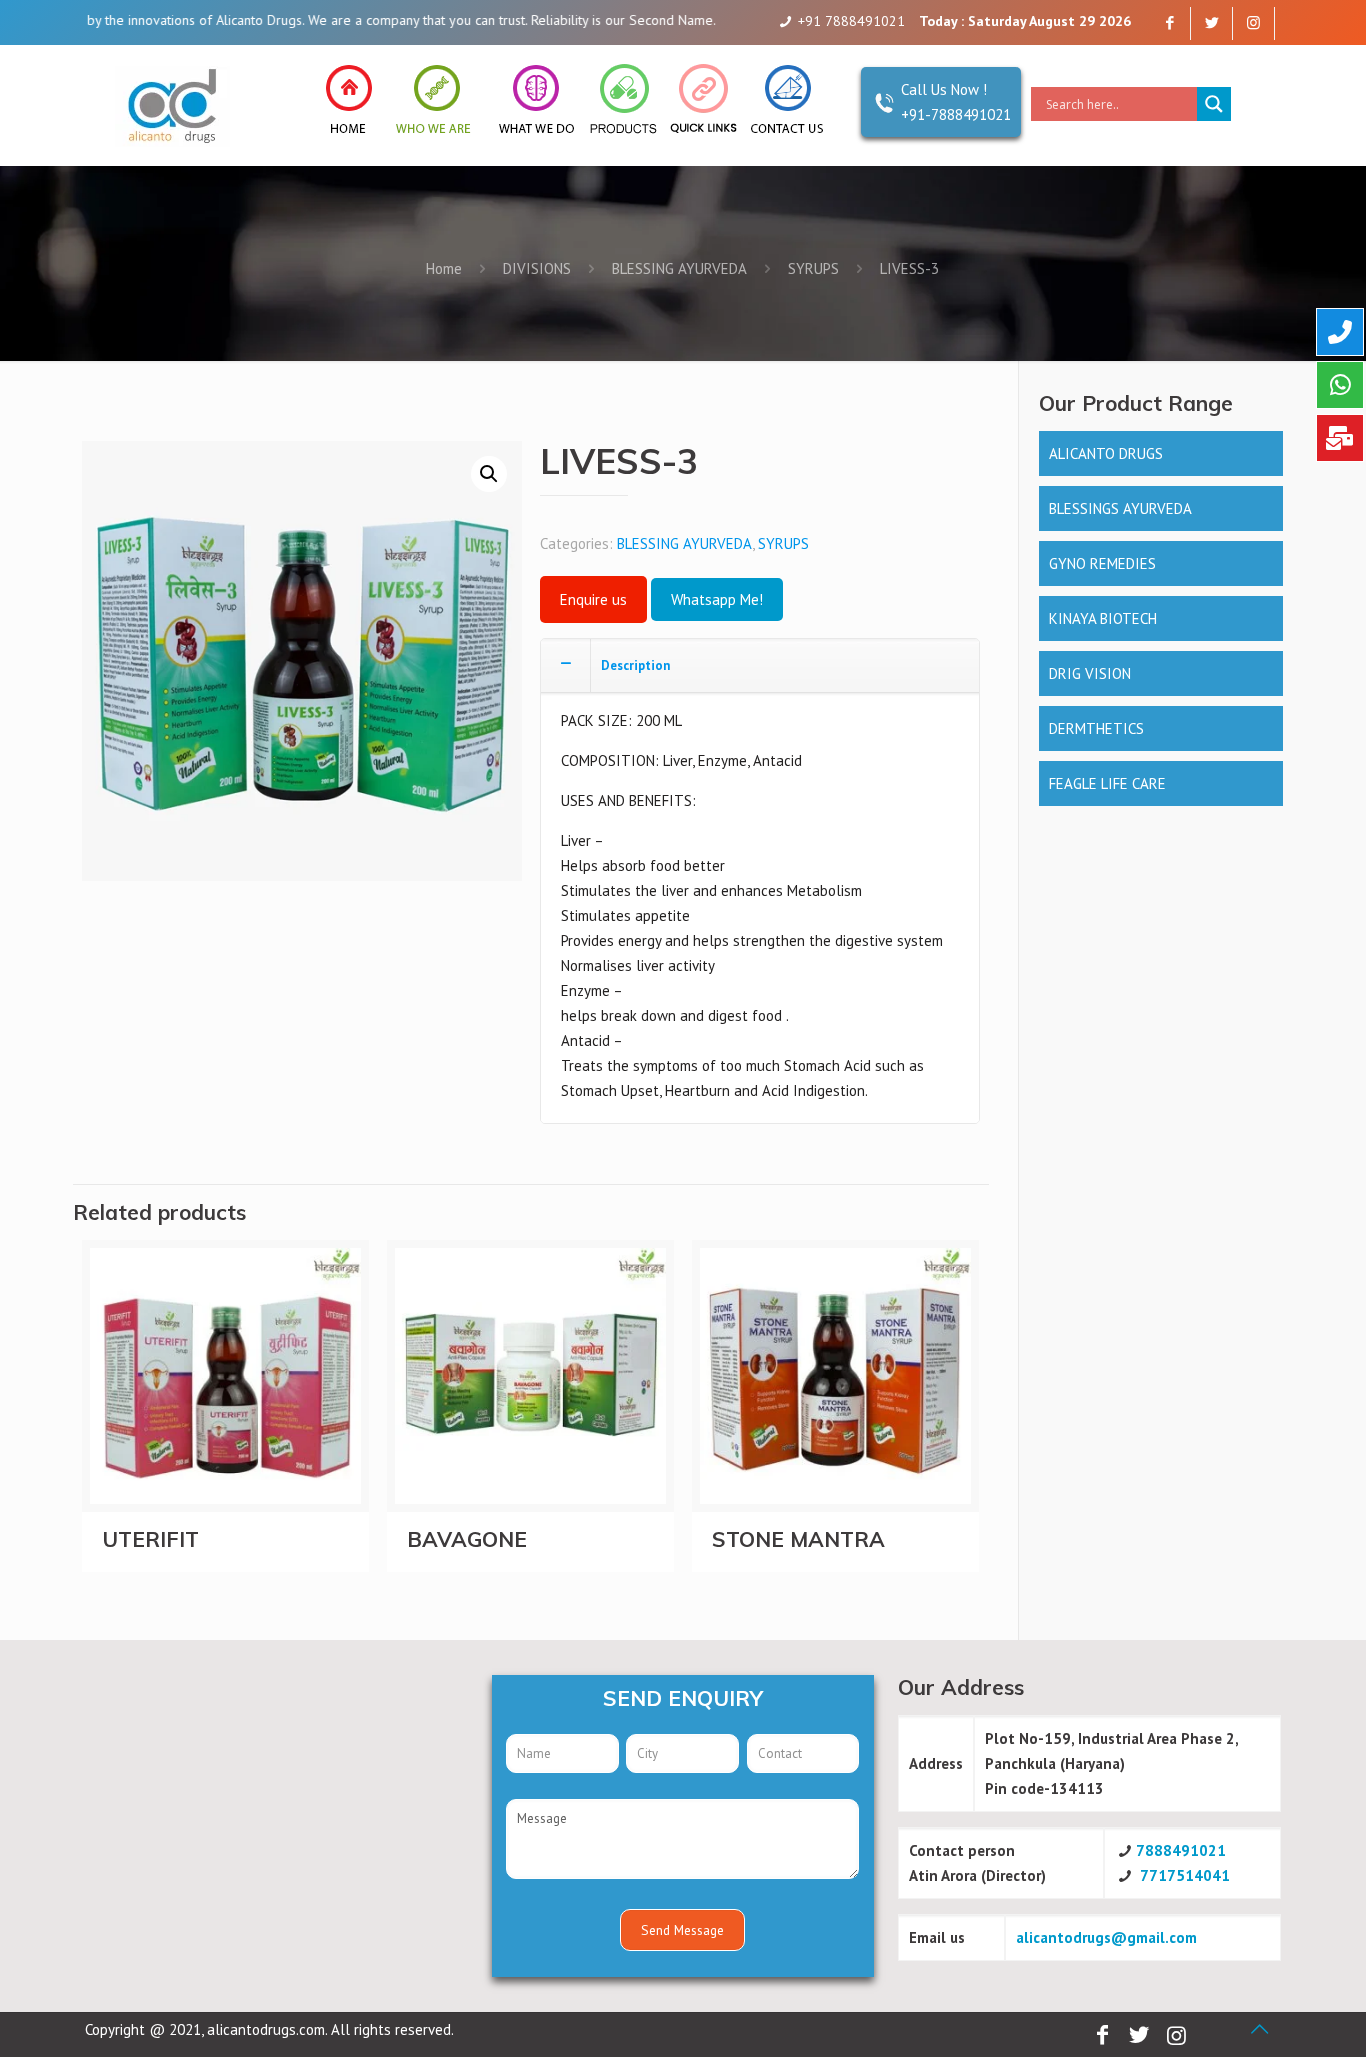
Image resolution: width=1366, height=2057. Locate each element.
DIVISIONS (537, 268)
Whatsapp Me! (717, 599)
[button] (489, 474)
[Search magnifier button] (1214, 104)
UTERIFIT (150, 1539)
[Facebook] (1169, 22)
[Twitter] (1211, 22)
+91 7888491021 (851, 21)
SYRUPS (813, 268)
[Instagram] (1253, 22)
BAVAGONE (467, 1539)
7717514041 (1185, 1875)
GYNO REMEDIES (1102, 563)
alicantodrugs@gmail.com (1106, 1937)
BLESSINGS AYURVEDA (1120, 508)
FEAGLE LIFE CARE (1107, 783)
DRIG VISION (1090, 673)
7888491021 (1181, 1850)
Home (444, 268)
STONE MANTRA (798, 1539)
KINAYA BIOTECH (1103, 618)
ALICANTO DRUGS (1106, 453)
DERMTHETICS (1096, 728)
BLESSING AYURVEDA (679, 268)
